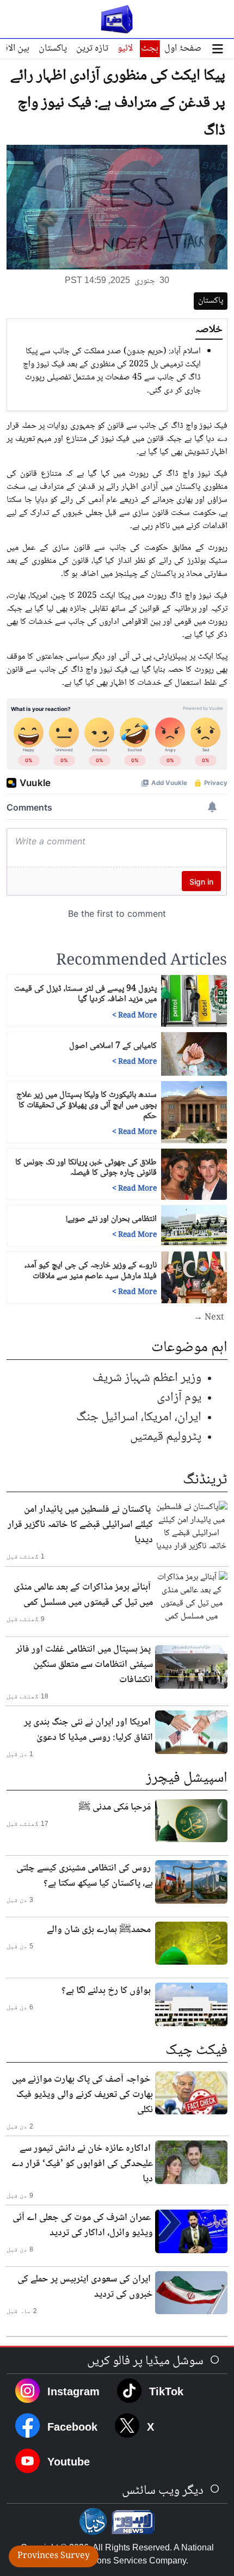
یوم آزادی (179, 1398)
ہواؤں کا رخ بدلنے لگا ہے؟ (106, 1991)
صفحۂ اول (183, 48)
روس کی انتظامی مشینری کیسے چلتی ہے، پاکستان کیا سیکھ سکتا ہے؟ (85, 1876)
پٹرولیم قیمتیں (166, 1437)
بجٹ (150, 48)
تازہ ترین (92, 48)
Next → (209, 1318)
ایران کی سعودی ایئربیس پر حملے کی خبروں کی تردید (85, 2287)
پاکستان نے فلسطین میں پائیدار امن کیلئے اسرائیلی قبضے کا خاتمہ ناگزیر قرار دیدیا (80, 1525)
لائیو (125, 48)
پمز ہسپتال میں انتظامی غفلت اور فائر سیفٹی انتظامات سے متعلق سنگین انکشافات (84, 1665)
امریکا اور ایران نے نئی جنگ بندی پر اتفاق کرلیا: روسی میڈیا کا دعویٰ (88, 1730)
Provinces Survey (54, 2556)
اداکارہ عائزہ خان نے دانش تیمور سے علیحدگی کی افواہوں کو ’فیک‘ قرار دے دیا (82, 2164)
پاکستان (53, 48)
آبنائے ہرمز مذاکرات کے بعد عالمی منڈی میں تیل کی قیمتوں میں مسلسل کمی (83, 1595)
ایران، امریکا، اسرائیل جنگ (139, 1417)
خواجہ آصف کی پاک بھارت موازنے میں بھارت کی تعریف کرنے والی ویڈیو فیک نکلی (82, 2095)
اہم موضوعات (189, 1348)
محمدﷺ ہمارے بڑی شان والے (99, 1930)
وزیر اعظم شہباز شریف (147, 1378)
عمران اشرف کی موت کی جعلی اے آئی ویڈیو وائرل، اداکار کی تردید (83, 2225)
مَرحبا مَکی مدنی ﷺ (115, 1807)
